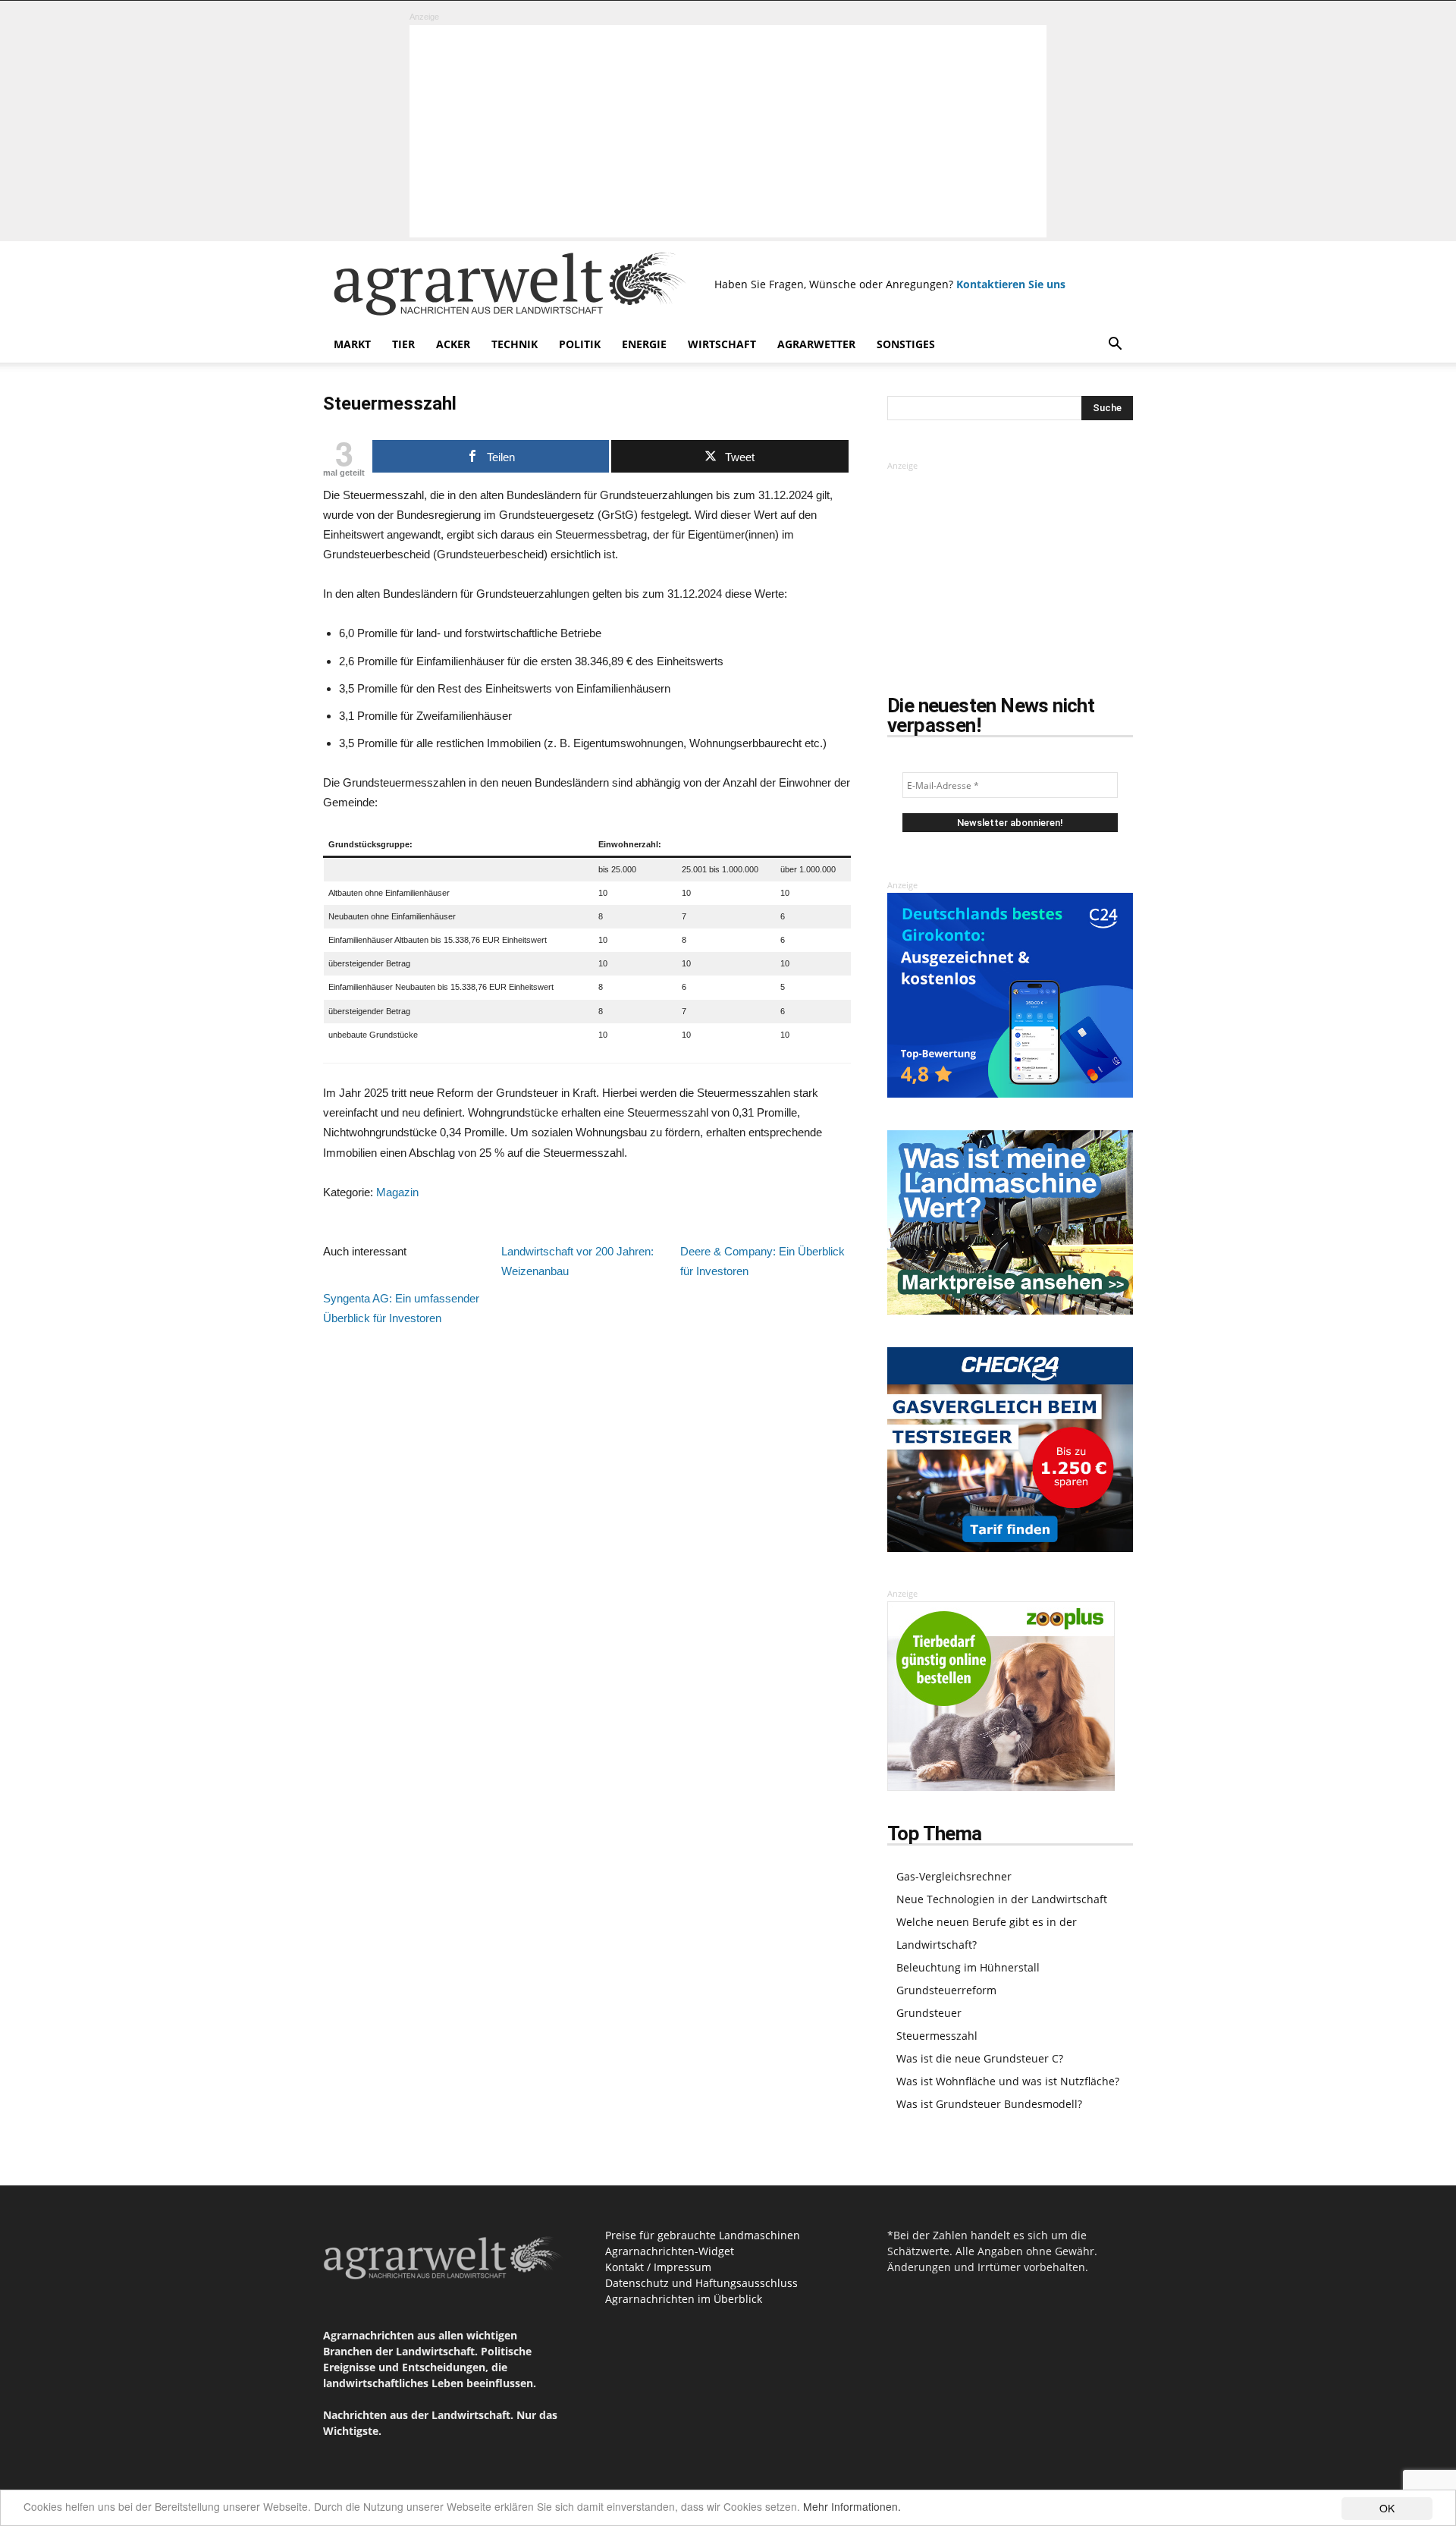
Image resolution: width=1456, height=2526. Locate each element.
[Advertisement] (728, 131)
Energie (644, 344)
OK (1387, 2508)
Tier (403, 344)
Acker (453, 344)
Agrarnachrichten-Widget (670, 2251)
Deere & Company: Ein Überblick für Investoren (763, 1261)
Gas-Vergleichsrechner (954, 1876)
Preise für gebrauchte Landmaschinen (703, 2235)
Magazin (397, 1192)
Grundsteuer (929, 2013)
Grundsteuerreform (946, 1990)
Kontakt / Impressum (658, 2267)
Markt (352, 344)
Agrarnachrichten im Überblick (684, 2299)
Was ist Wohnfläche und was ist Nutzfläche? (1008, 2081)
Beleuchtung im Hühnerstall (968, 1967)
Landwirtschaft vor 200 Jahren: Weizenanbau (577, 1261)
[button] (1115, 346)
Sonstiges (906, 344)
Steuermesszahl (937, 2036)
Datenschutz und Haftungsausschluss (701, 2283)
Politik (580, 344)
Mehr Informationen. (852, 2506)
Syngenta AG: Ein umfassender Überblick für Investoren (401, 1308)
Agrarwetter (816, 344)
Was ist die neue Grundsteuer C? (980, 2058)
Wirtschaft (722, 344)
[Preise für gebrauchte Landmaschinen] (1010, 1310)
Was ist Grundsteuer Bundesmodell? (989, 2104)
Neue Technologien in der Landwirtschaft (1002, 1899)
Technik (515, 344)
